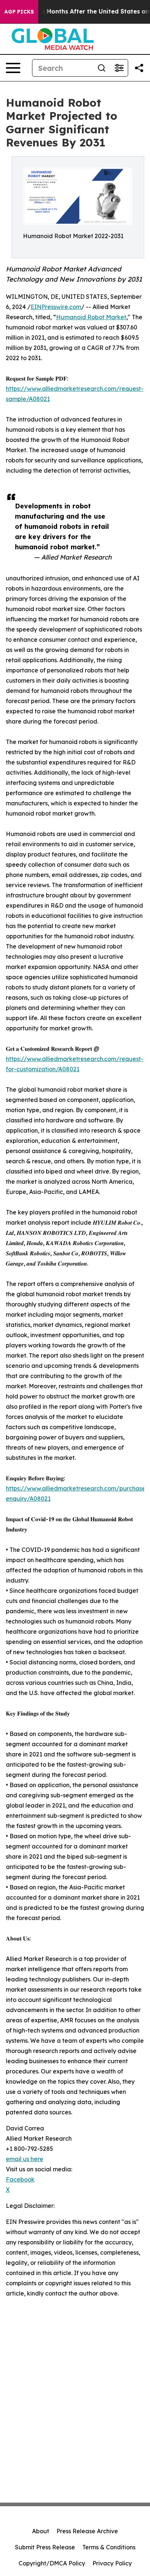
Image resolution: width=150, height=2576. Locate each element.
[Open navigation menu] (13, 68)
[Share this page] (139, 68)
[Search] (102, 68)
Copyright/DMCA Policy (52, 2563)
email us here (25, 2159)
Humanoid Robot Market (91, 317)
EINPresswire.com (56, 307)
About (41, 2531)
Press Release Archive (87, 2531)
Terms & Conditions (109, 2547)
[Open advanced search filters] (119, 68)
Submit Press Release (45, 2547)
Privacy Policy (112, 2563)
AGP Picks (19, 12)
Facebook (20, 2179)
